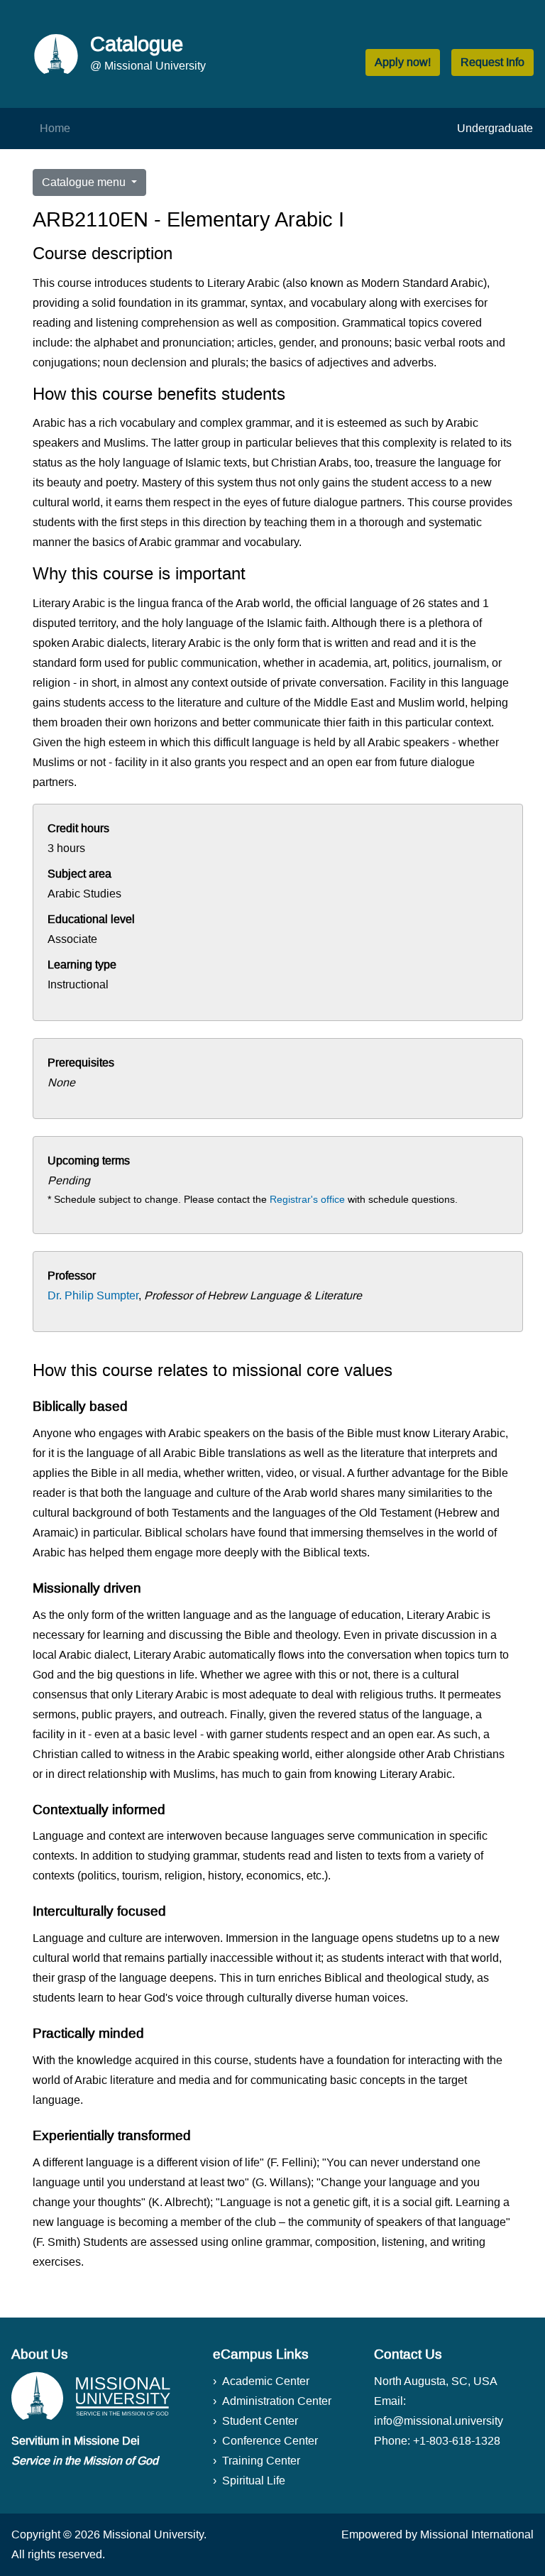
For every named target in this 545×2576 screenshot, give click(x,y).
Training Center (261, 2461)
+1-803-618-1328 (457, 2441)
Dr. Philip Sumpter (93, 1295)
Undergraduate (495, 128)
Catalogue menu (85, 182)
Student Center (260, 2421)
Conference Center (270, 2441)
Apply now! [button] (403, 62)
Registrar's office (307, 1199)
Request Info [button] (492, 62)
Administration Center (277, 2401)
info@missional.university (439, 2421)
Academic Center (266, 2381)
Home (55, 128)
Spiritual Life (254, 2481)
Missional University (153, 2534)
